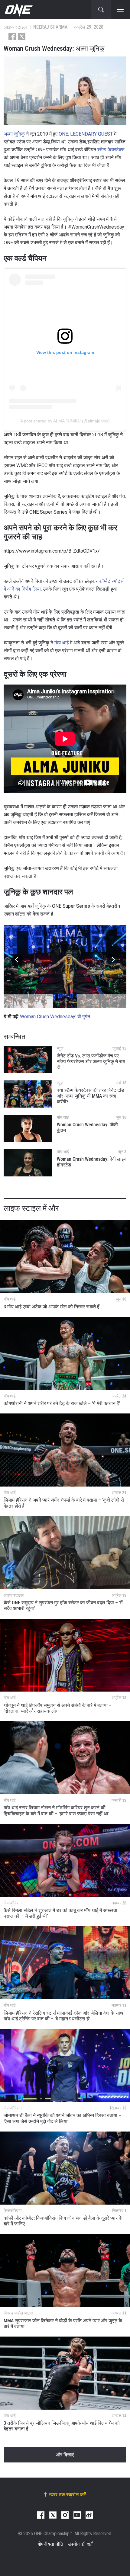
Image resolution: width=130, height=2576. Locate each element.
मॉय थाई (62, 643)
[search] (101, 10)
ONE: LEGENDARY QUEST (86, 134)
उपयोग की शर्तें (80, 2544)
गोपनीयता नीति (50, 2544)
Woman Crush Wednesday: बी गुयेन (55, 1017)
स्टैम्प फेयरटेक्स (111, 150)
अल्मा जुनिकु (14, 134)
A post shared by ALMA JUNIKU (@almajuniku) (65, 421)
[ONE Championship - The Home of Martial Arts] (18, 10)
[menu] (120, 10)
